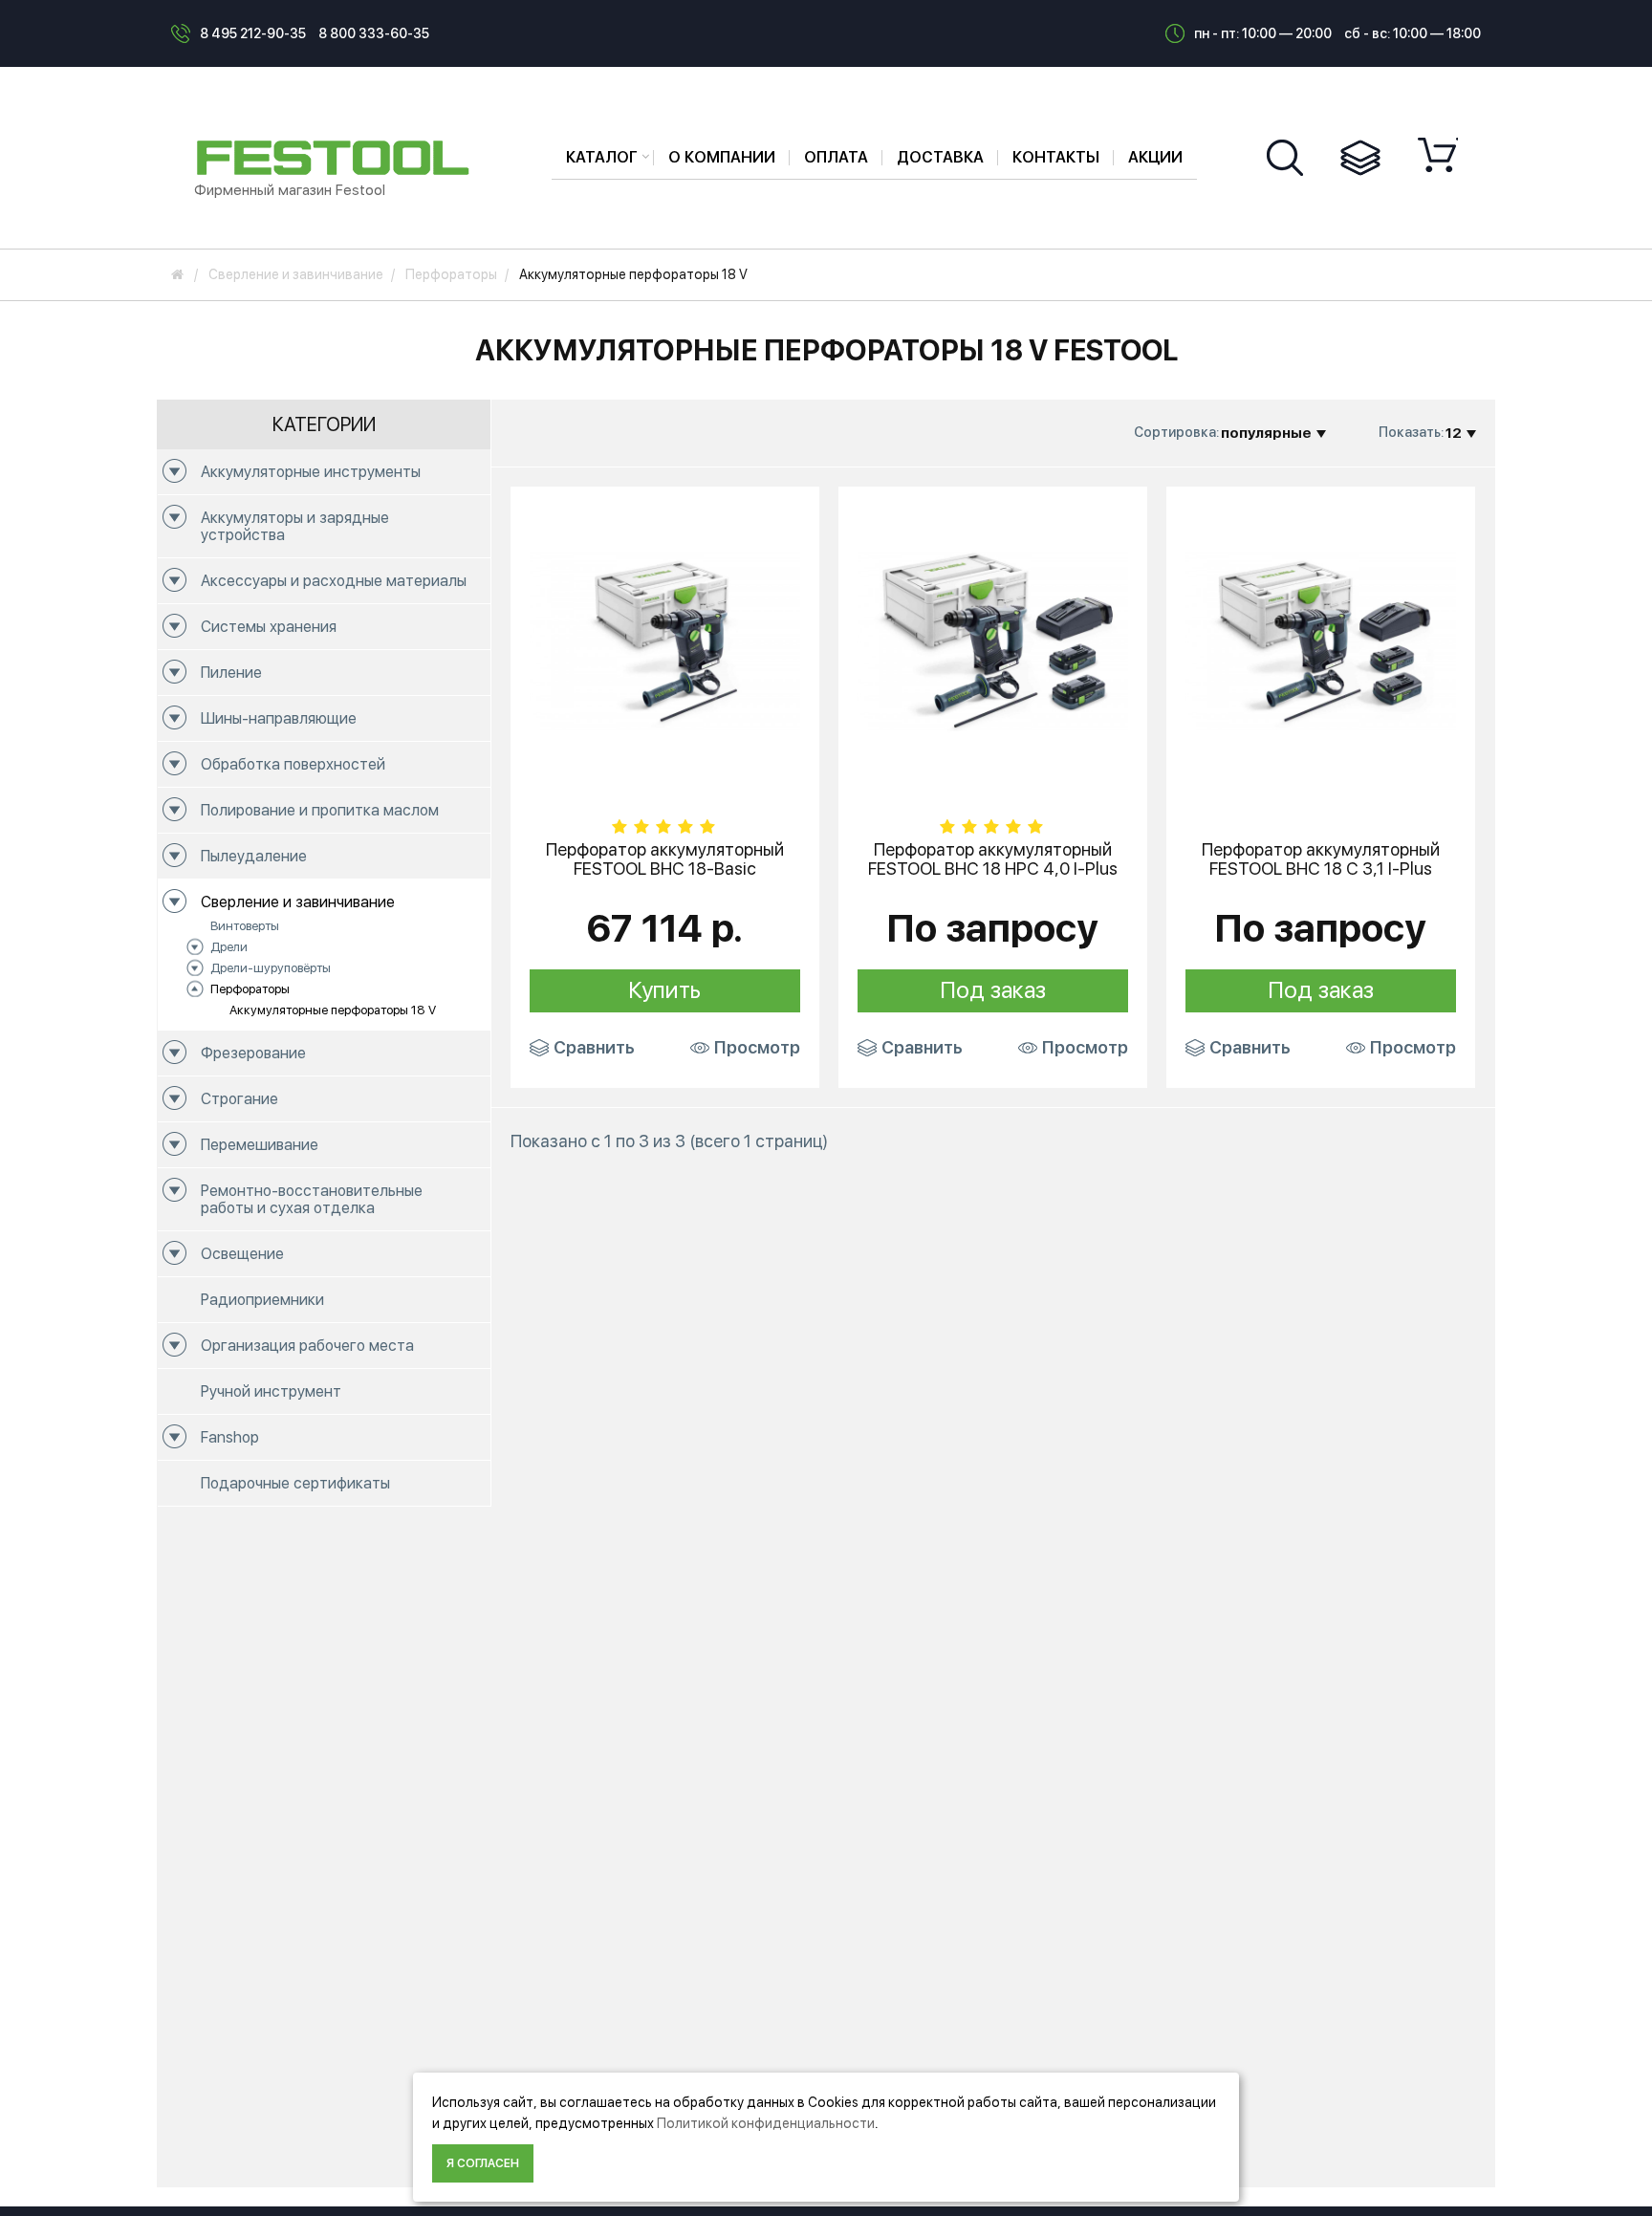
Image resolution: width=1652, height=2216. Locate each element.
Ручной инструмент (271, 1391)
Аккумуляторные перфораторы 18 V (333, 1010)
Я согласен (483, 2163)
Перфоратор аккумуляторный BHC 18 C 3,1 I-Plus (1321, 859)
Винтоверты (245, 926)
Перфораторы (250, 989)
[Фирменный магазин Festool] (337, 157)
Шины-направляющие (279, 718)
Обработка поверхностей (293, 764)
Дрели (229, 947)
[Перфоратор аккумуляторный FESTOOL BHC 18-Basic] (665, 640)
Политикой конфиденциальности (766, 2123)
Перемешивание (260, 1145)
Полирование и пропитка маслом (320, 810)
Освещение (242, 1254)
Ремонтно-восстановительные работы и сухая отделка (312, 1199)
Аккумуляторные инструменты (311, 472)
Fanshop (230, 1437)
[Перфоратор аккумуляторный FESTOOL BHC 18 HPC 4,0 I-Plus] (993, 640)
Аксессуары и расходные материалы (334, 581)
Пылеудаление (254, 856)
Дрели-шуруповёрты (271, 968)
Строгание (239, 1099)
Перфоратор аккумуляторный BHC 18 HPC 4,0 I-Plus (993, 859)
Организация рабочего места (307, 1346)
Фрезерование (253, 1053)
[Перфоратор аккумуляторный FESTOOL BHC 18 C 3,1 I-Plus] (1321, 640)
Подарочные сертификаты (295, 1483)
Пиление (231, 673)
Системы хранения (269, 627)
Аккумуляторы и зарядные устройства (295, 526)
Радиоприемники (262, 1300)
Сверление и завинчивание (298, 902)
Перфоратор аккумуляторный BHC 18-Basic (665, 859)
